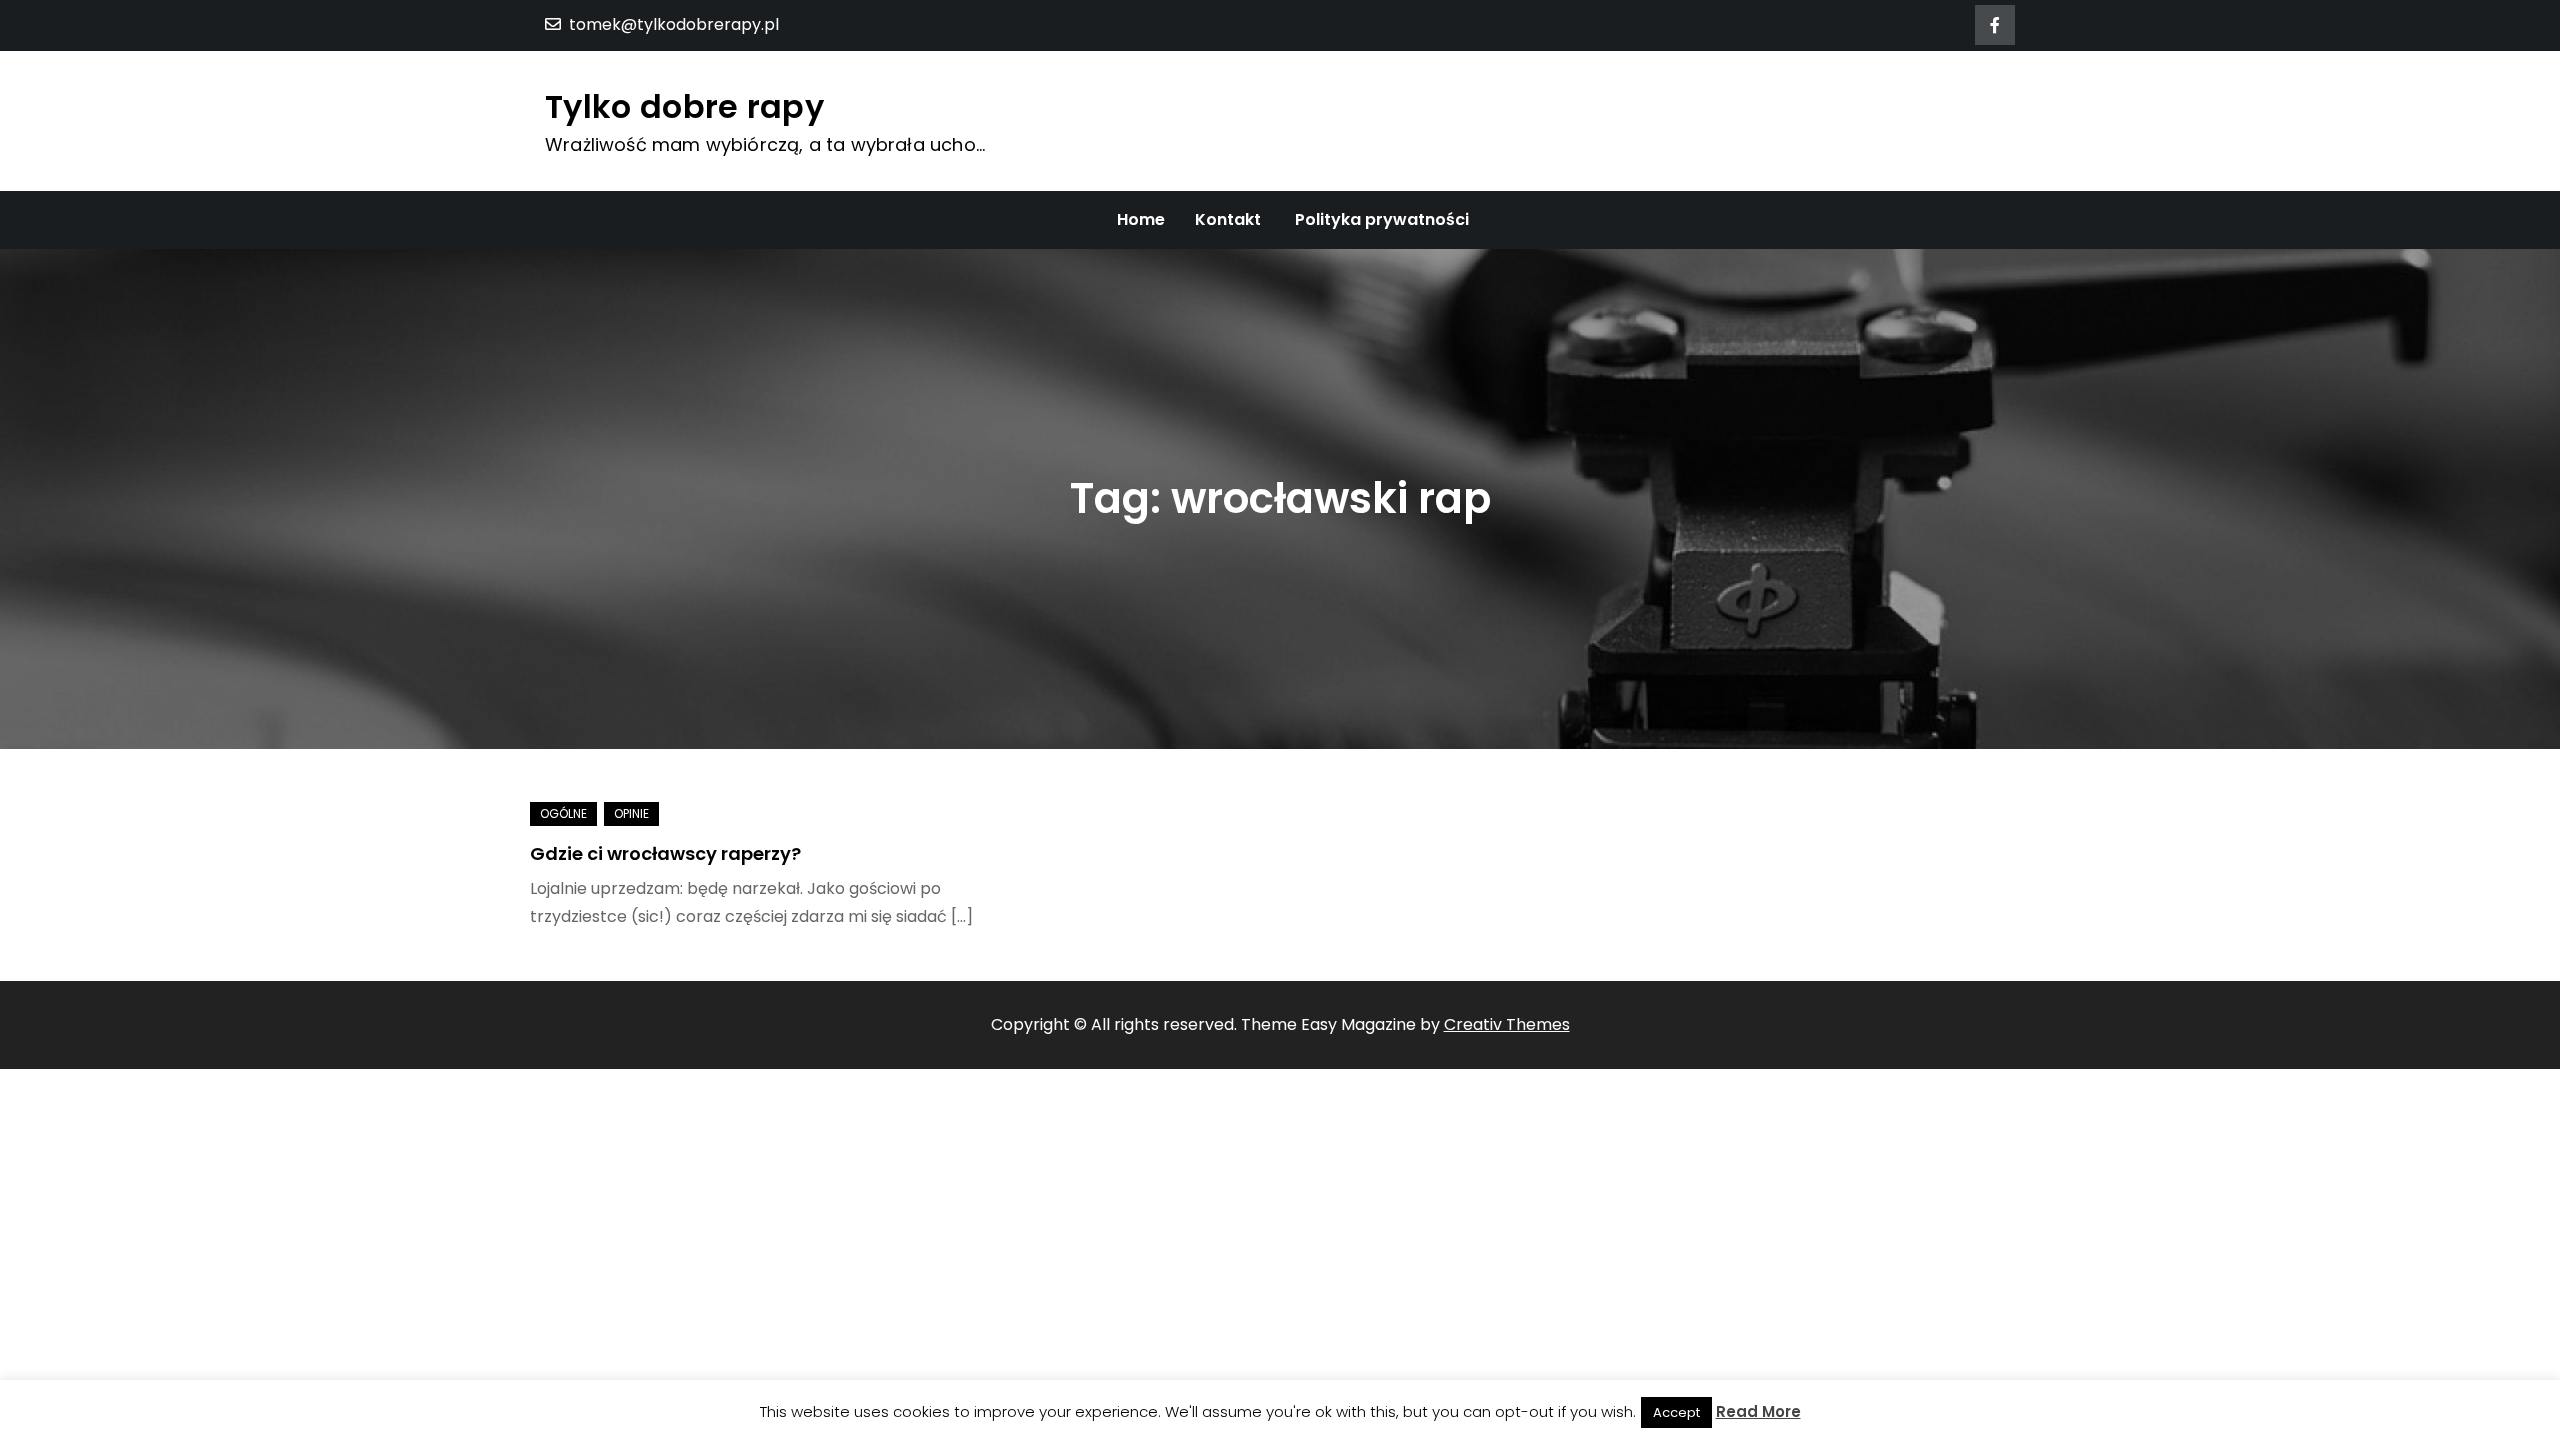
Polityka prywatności (1382, 219)
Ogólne (563, 813)
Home (1141, 219)
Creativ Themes (1507, 1024)
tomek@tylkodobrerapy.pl (674, 24)
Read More (1758, 1411)
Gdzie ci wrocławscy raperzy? (665, 853)
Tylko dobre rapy (684, 106)
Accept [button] (1676, 1412)
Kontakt (1228, 219)
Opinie (631, 813)
